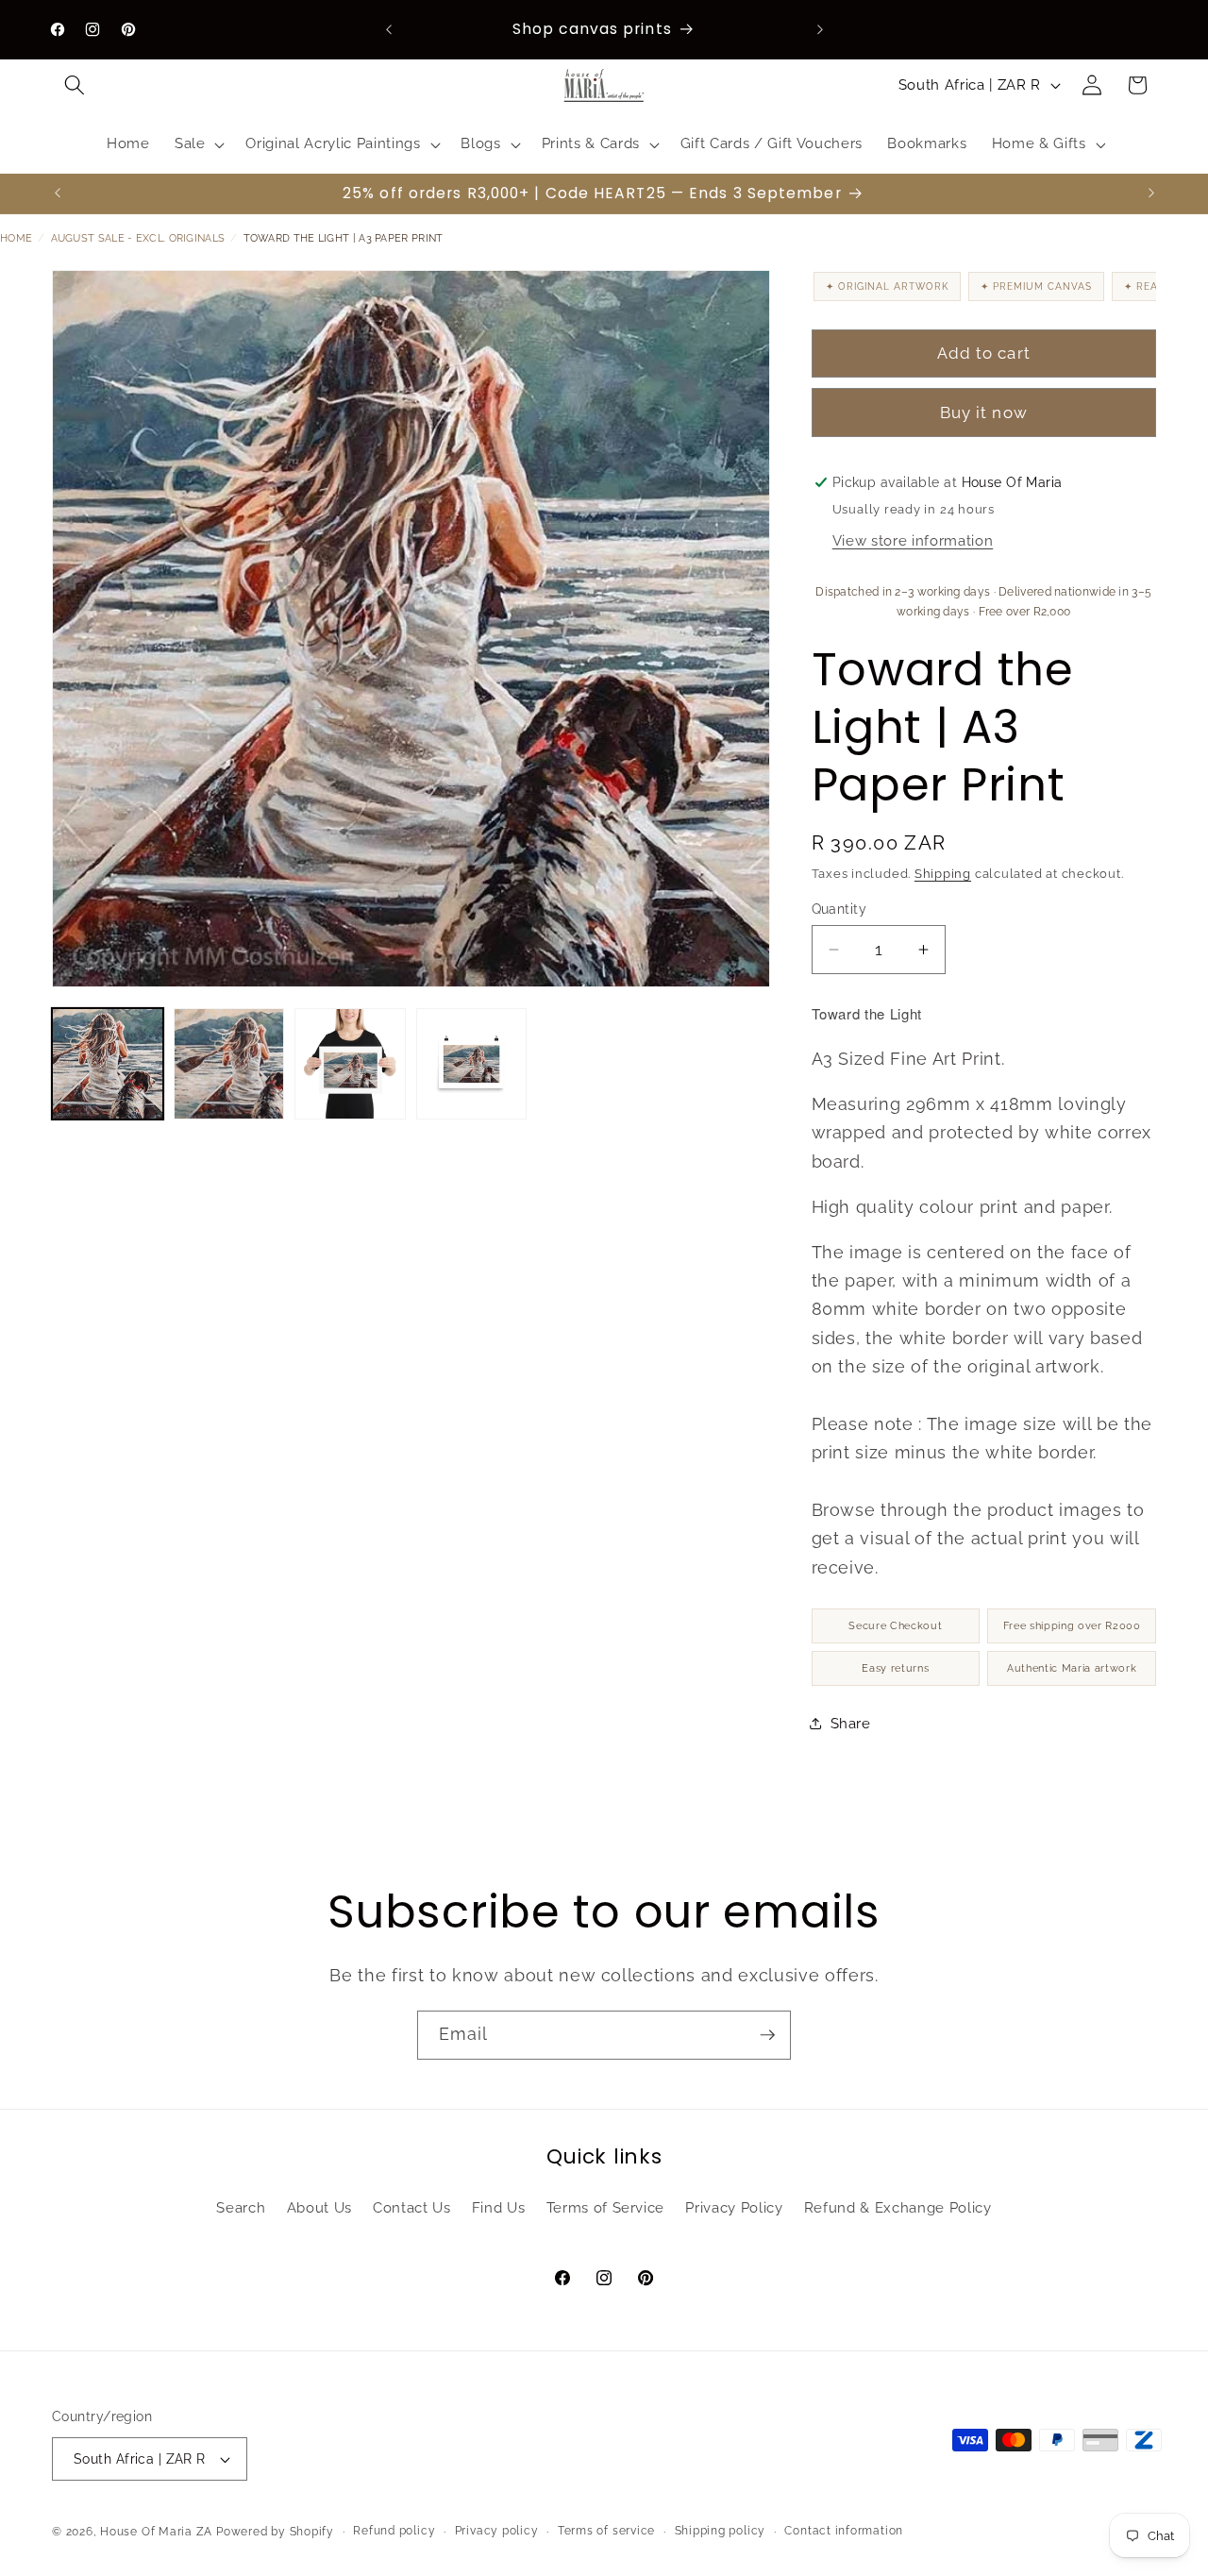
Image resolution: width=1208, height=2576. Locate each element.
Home (16, 238)
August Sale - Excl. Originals (138, 238)
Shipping (943, 873)
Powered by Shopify (275, 2532)
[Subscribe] (767, 2035)
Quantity (839, 908)
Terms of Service (606, 2208)
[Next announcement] (820, 29)
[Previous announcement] (389, 29)
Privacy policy (497, 2531)
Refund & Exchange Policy (898, 2208)
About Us (319, 2208)
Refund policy (394, 2531)
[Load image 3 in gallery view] (350, 1064)
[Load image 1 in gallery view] (108, 1064)
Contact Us (412, 2208)
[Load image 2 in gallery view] (229, 1064)
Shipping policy (721, 2531)
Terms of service (606, 2531)
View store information (913, 541)
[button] (75, 85)
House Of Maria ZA (156, 2532)
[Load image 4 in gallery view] (472, 1064)
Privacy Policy (734, 2208)
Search (241, 2208)
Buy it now (984, 412)
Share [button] (851, 1724)
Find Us (499, 2208)
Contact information (844, 2531)
